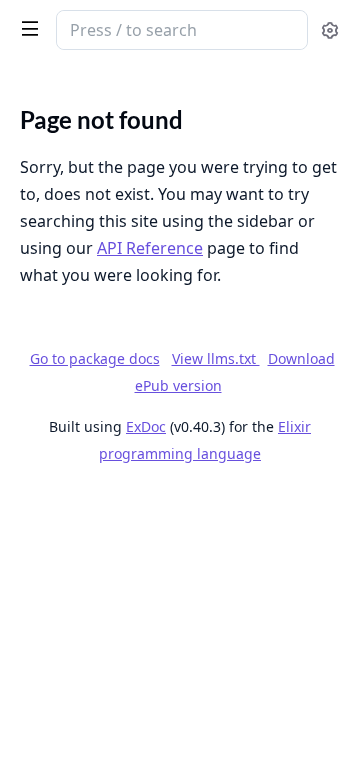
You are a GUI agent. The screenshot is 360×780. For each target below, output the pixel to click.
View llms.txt (216, 358)
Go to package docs (95, 359)
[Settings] (330, 30)
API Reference (150, 248)
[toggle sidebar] (26, 28)
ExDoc (146, 426)
